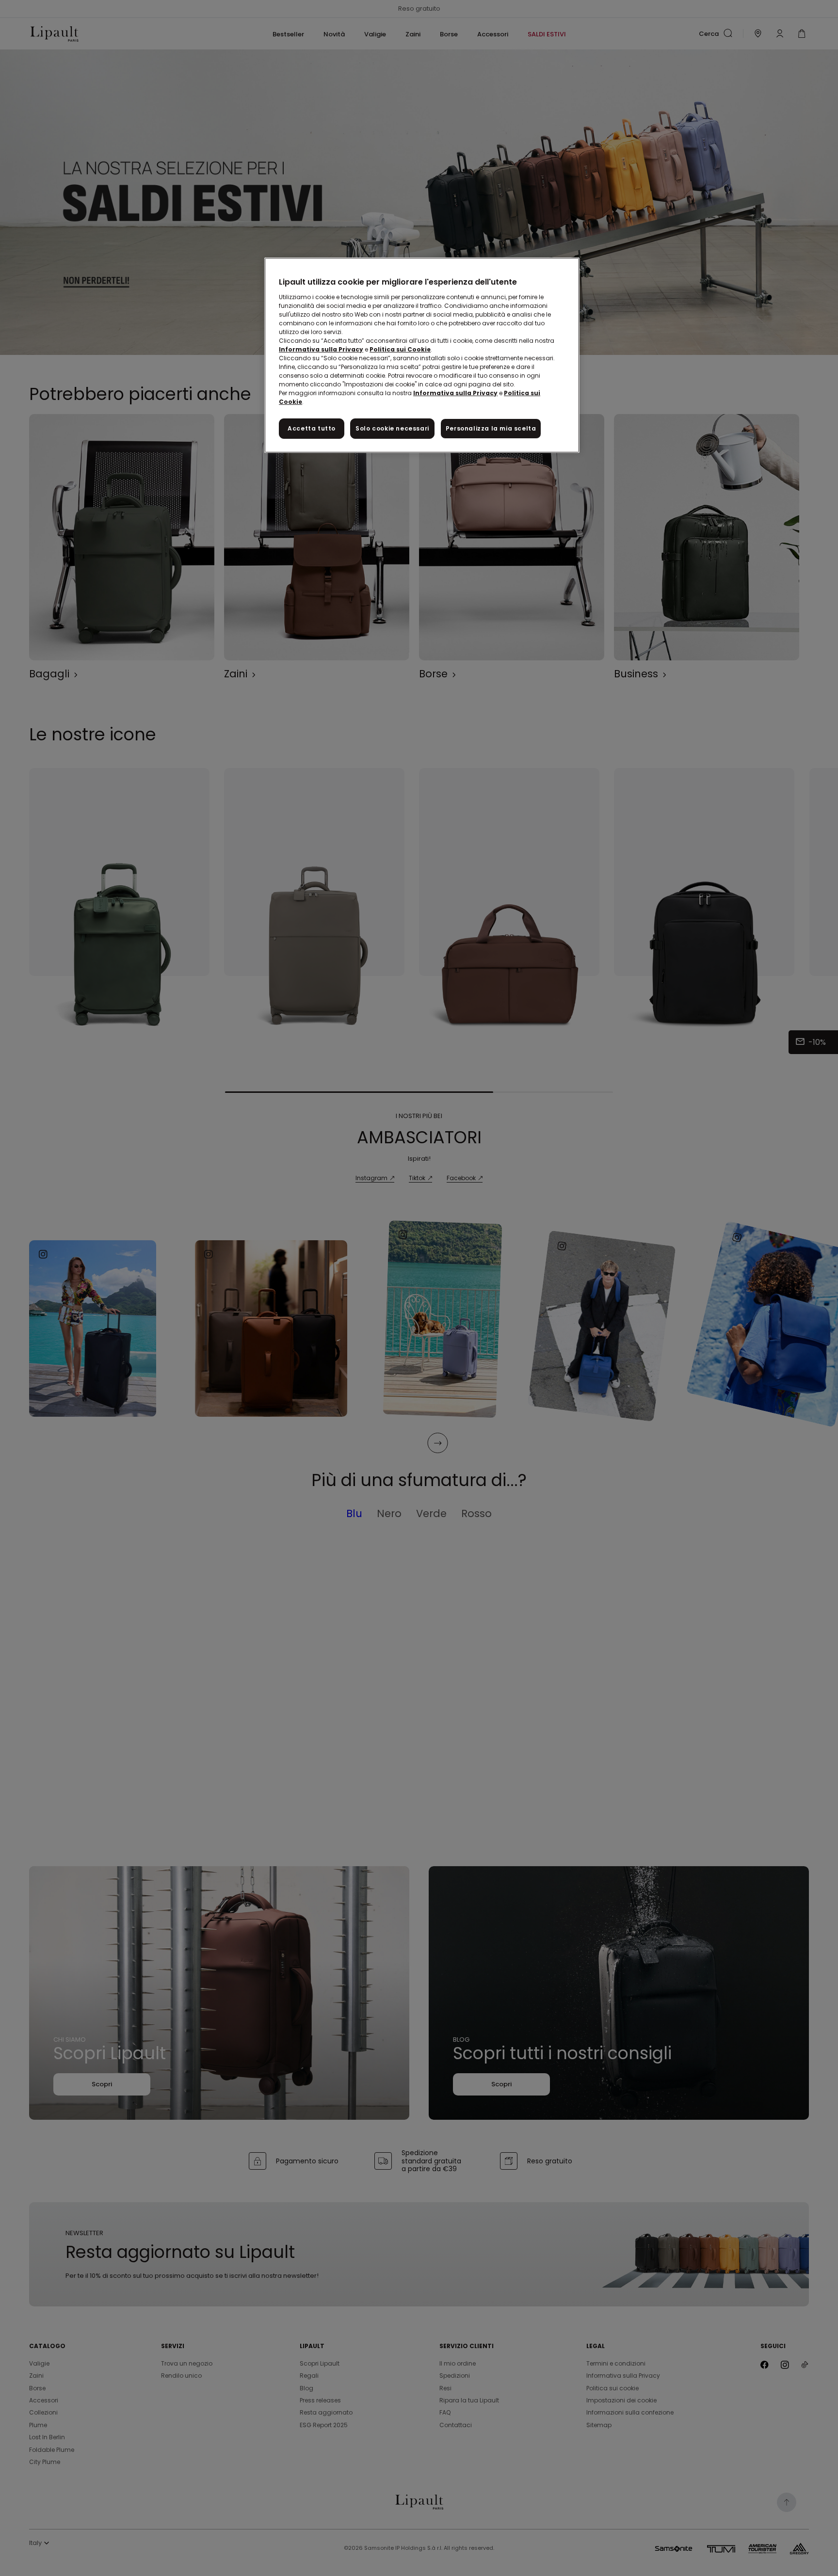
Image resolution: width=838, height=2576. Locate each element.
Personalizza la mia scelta (491, 428)
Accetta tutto (312, 428)
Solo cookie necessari (392, 428)
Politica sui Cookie (400, 349)
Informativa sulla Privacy (321, 349)
